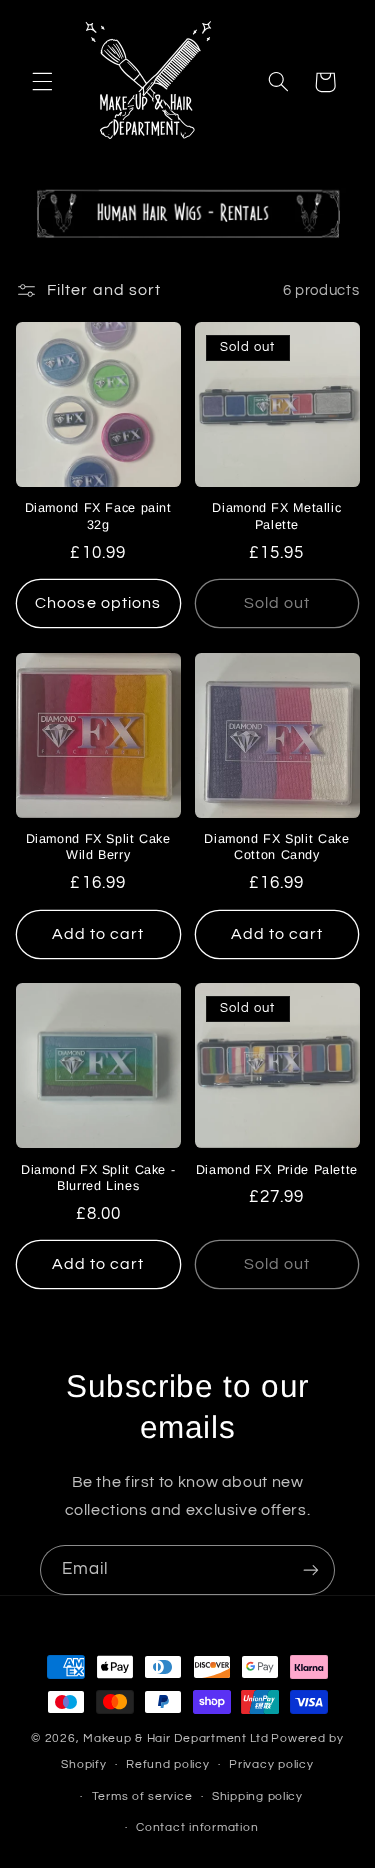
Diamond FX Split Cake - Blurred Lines (98, 1178)
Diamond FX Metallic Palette (276, 516)
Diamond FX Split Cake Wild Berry (98, 847)
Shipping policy (257, 1796)
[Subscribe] (311, 1569)
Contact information (197, 1827)
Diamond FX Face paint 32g (98, 516)
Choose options (98, 603)
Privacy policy (271, 1764)
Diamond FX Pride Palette (277, 1170)
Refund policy (168, 1764)
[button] (42, 82)
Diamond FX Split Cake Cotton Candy (276, 847)
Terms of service (142, 1796)
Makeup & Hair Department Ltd (176, 1738)
